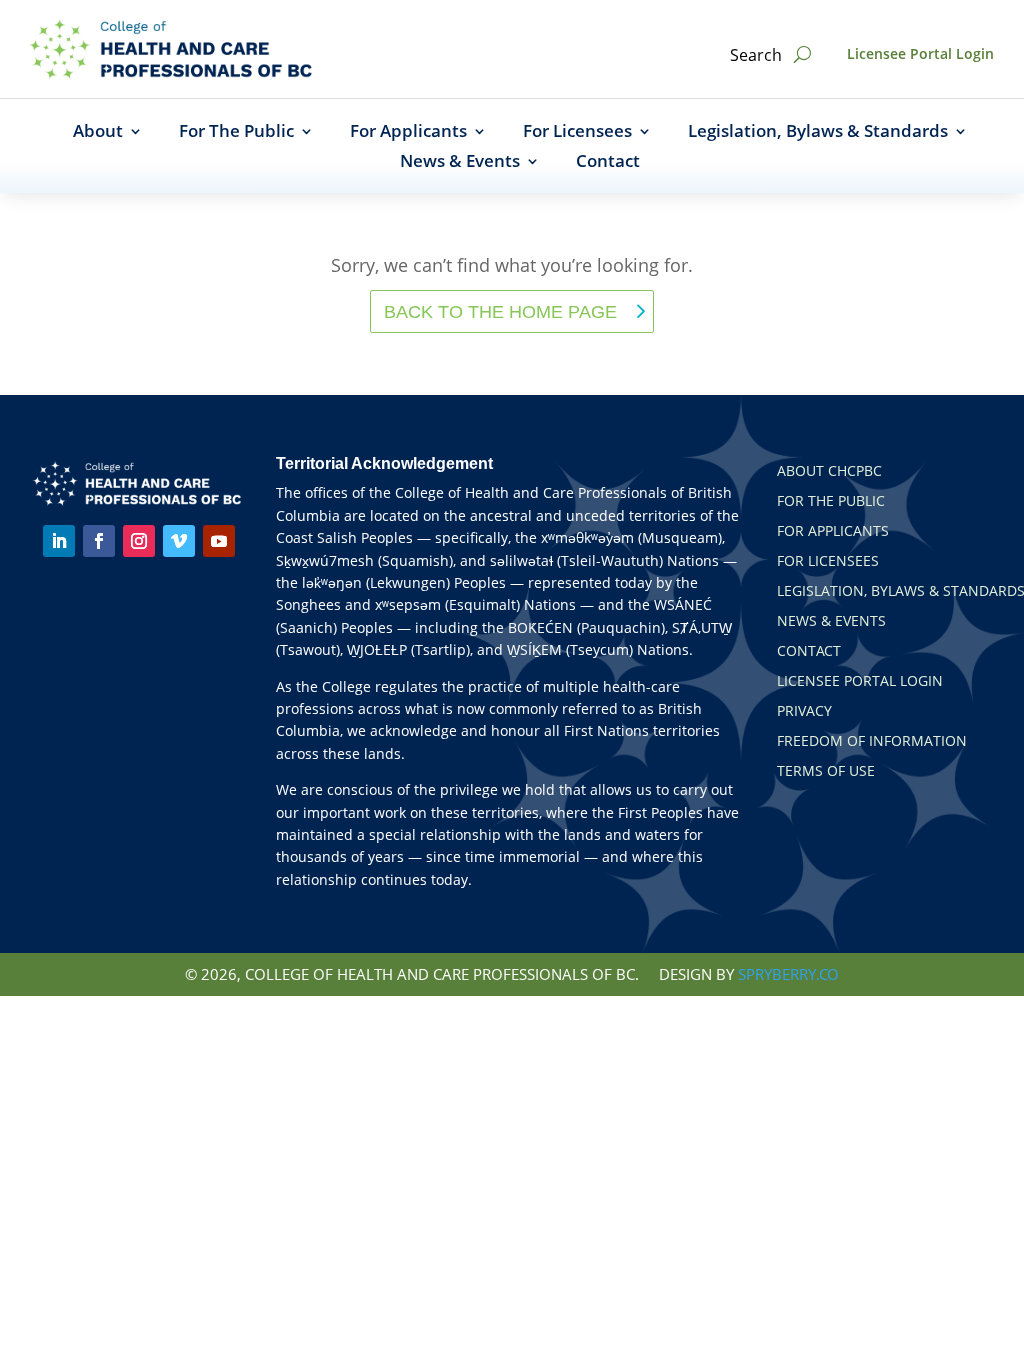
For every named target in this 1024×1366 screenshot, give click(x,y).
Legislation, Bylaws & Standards (818, 133)
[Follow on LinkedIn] (59, 541)
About (98, 133)
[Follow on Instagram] (139, 541)
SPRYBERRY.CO (788, 974)
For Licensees (577, 133)
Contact (608, 163)
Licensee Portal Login (920, 53)
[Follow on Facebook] (99, 541)
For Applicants (408, 133)
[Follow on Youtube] (219, 541)
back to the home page (500, 312)
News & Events (460, 163)
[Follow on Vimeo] (179, 541)
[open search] (802, 54)
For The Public (236, 133)
